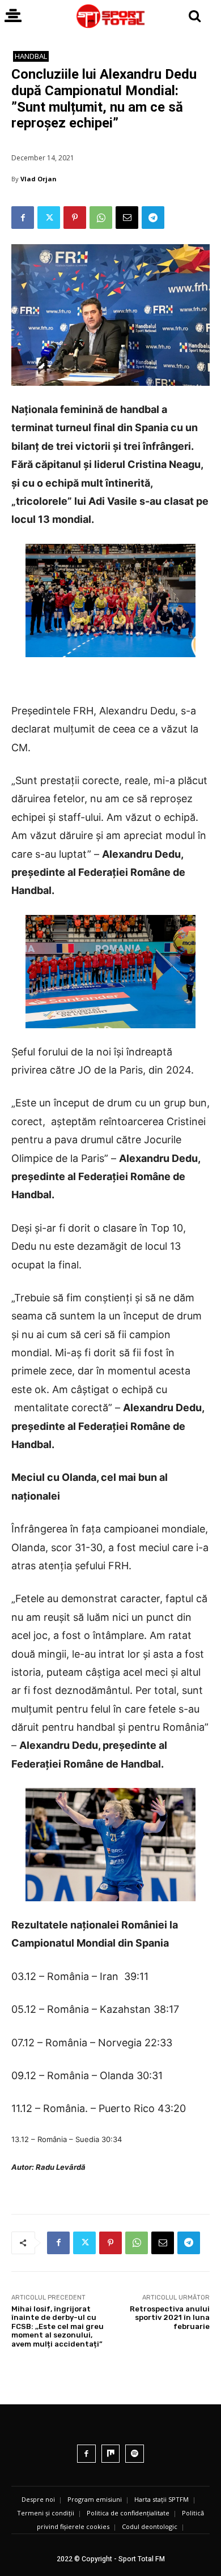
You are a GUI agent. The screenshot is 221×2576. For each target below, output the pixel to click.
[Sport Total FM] (110, 16)
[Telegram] (153, 218)
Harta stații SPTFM (161, 2499)
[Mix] (111, 2454)
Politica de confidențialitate (128, 2513)
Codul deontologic (150, 2526)
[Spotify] (135, 2454)
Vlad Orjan (39, 179)
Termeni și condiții (46, 2513)
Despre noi (38, 2499)
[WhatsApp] (101, 218)
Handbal (31, 56)
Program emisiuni (95, 2499)
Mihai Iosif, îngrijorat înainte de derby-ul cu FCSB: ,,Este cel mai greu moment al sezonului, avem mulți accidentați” (58, 2326)
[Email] (127, 218)
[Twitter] (49, 218)
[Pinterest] (75, 218)
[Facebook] (23, 218)
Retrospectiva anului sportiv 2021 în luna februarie (170, 2318)
